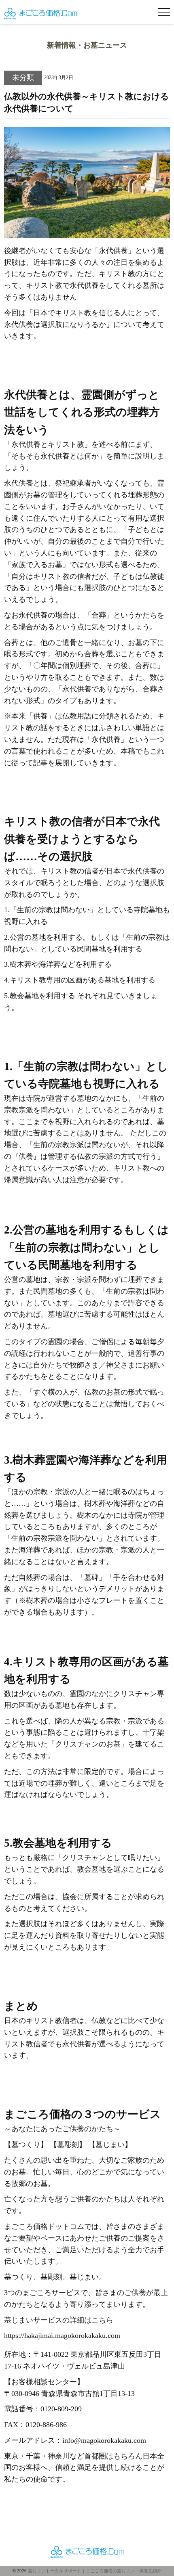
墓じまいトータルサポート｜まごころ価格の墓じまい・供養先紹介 (95, 2571)
